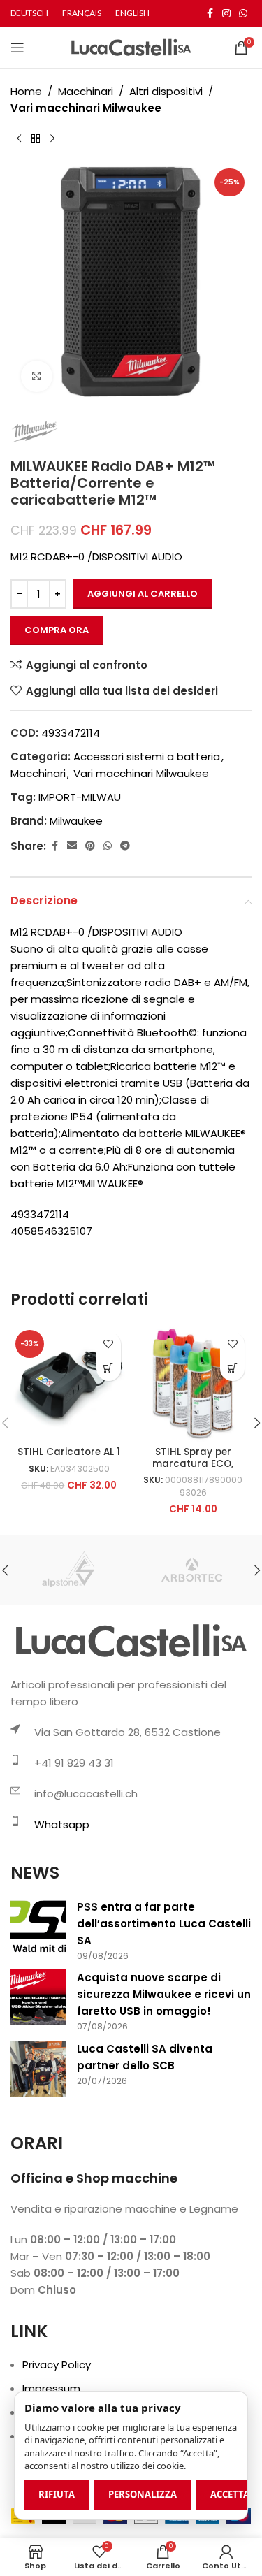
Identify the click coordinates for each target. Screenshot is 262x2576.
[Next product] (52, 139)
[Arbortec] (191, 1570)
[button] (109, 1369)
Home (26, 91)
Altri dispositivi (166, 91)
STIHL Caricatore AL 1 (69, 1452)
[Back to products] (36, 139)
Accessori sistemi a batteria (147, 757)
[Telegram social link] (125, 846)
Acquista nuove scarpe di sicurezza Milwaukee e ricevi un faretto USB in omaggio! (164, 1994)
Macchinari (86, 91)
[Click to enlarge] (37, 376)
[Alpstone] (71, 1570)
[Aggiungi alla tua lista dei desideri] (109, 1344)
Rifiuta (57, 2494)
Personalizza (143, 2494)
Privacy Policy (57, 2365)
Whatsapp (62, 1824)
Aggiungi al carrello (143, 594)
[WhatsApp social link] (243, 14)
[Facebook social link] (210, 14)
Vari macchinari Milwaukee (86, 108)
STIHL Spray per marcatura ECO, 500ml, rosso (193, 1463)
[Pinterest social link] (90, 846)
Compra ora (57, 630)
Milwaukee (76, 821)
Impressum (51, 2388)
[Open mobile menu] (17, 48)
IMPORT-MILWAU (80, 797)
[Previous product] (19, 139)
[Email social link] (72, 846)
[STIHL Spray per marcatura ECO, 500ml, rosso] (194, 1384)
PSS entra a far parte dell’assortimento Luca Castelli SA (164, 1924)
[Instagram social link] (226, 14)
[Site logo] (131, 46)
